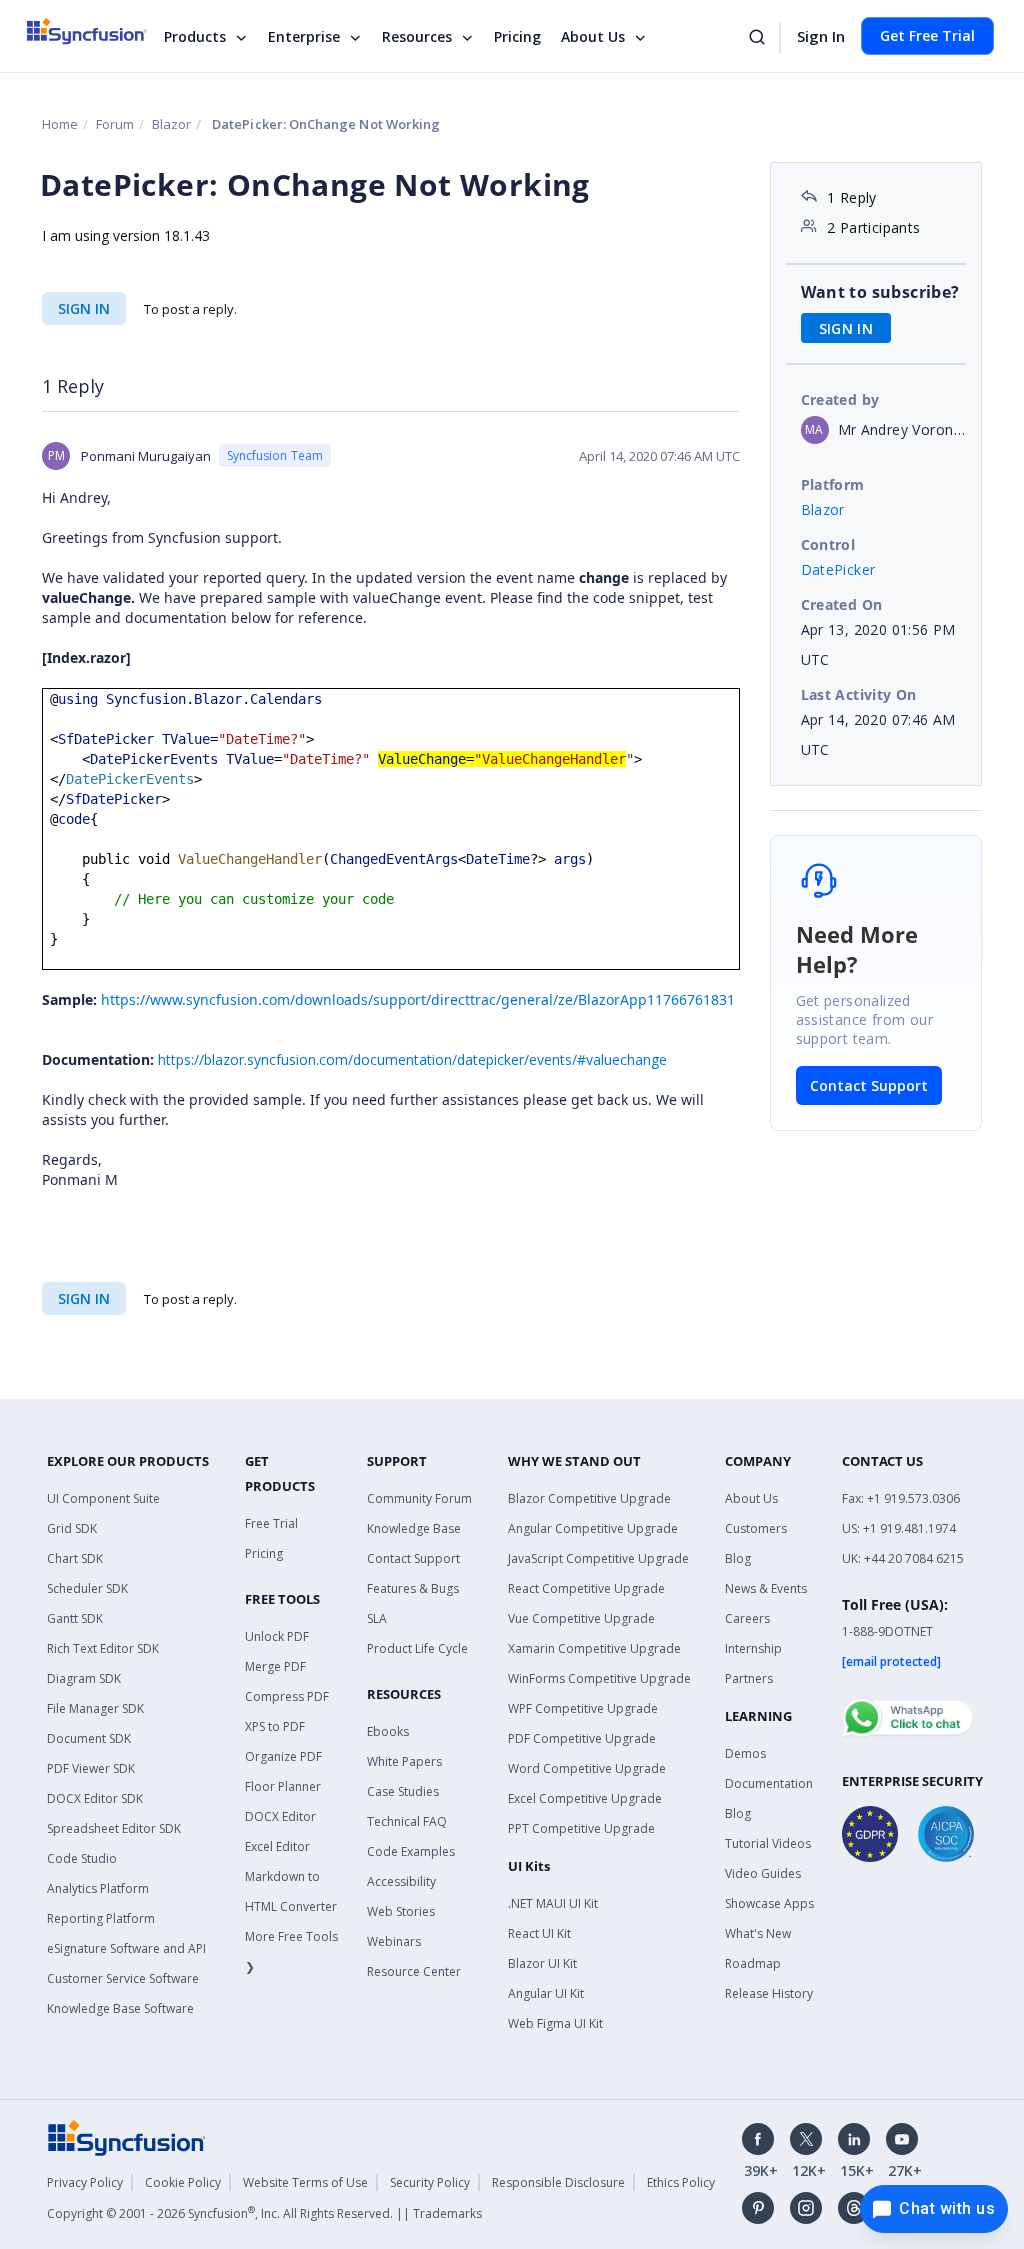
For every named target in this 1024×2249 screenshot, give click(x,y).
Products (195, 36)
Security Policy (430, 2182)
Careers (747, 1618)
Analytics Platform (98, 1888)
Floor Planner (283, 1786)
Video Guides (763, 1873)
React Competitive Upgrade (586, 1588)
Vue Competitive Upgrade (581, 1618)
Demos (745, 1753)
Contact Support (869, 1085)
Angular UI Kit (546, 1993)
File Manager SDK (95, 1708)
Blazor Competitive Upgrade (589, 1498)
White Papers (404, 1761)
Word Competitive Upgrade (587, 1768)
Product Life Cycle (417, 1648)
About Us (593, 36)
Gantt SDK (75, 1618)
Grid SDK (72, 1528)
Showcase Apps (769, 1903)
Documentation (769, 1783)
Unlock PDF (277, 1636)
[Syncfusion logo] (99, 31)
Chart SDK (75, 1558)
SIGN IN (84, 308)
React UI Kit (539, 1933)
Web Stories (401, 1911)
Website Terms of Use (305, 2182)
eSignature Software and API (126, 1948)
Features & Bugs (413, 1588)
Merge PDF (275, 1666)
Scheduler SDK (87, 1588)
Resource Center (414, 1971)
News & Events (766, 1588)
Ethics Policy (681, 2182)
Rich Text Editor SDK (103, 1648)
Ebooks (388, 1731)
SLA (377, 1618)
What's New (758, 1933)
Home (60, 124)
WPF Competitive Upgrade (583, 1708)
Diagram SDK (84, 1678)
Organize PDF (283, 1756)
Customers (756, 1528)
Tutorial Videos (768, 1843)
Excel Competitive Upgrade (585, 1798)
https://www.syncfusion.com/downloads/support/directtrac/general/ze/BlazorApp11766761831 (418, 999)
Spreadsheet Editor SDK (114, 1828)
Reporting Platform (101, 1918)
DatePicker (838, 569)
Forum (115, 124)
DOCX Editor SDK (95, 1798)
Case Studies (403, 1791)
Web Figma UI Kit (555, 2023)
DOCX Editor (280, 1816)
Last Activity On (859, 694)
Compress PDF (287, 1696)
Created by (840, 399)
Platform (833, 484)
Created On (842, 604)
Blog (738, 1558)
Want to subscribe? (880, 292)
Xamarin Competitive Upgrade (594, 1648)
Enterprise (304, 36)
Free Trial (271, 1523)
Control (828, 544)
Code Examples (411, 1851)
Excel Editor (277, 1846)
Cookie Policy (183, 2182)
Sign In (821, 36)
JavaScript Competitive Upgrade (598, 1558)
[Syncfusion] (127, 2136)
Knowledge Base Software (120, 2008)
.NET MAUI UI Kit (553, 1903)
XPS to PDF (275, 1726)
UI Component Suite (103, 1498)
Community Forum (419, 1498)
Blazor (171, 124)
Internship (753, 1648)
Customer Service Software (123, 1978)
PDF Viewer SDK (91, 1768)
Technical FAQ (407, 1821)
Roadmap (753, 1963)
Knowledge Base (414, 1528)
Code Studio (82, 1858)
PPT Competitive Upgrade (581, 1828)
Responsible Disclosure (558, 2182)
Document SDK (89, 1738)
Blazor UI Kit (542, 1963)
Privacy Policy (85, 2182)
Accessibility (401, 1881)
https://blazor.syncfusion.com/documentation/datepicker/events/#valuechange (412, 1059)
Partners (749, 1678)
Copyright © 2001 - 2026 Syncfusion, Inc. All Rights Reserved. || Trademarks (264, 2213)
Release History (769, 1993)
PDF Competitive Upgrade (582, 1738)
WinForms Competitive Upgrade (599, 1678)
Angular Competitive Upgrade (593, 1528)
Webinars (394, 1941)
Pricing (517, 36)
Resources (417, 36)
